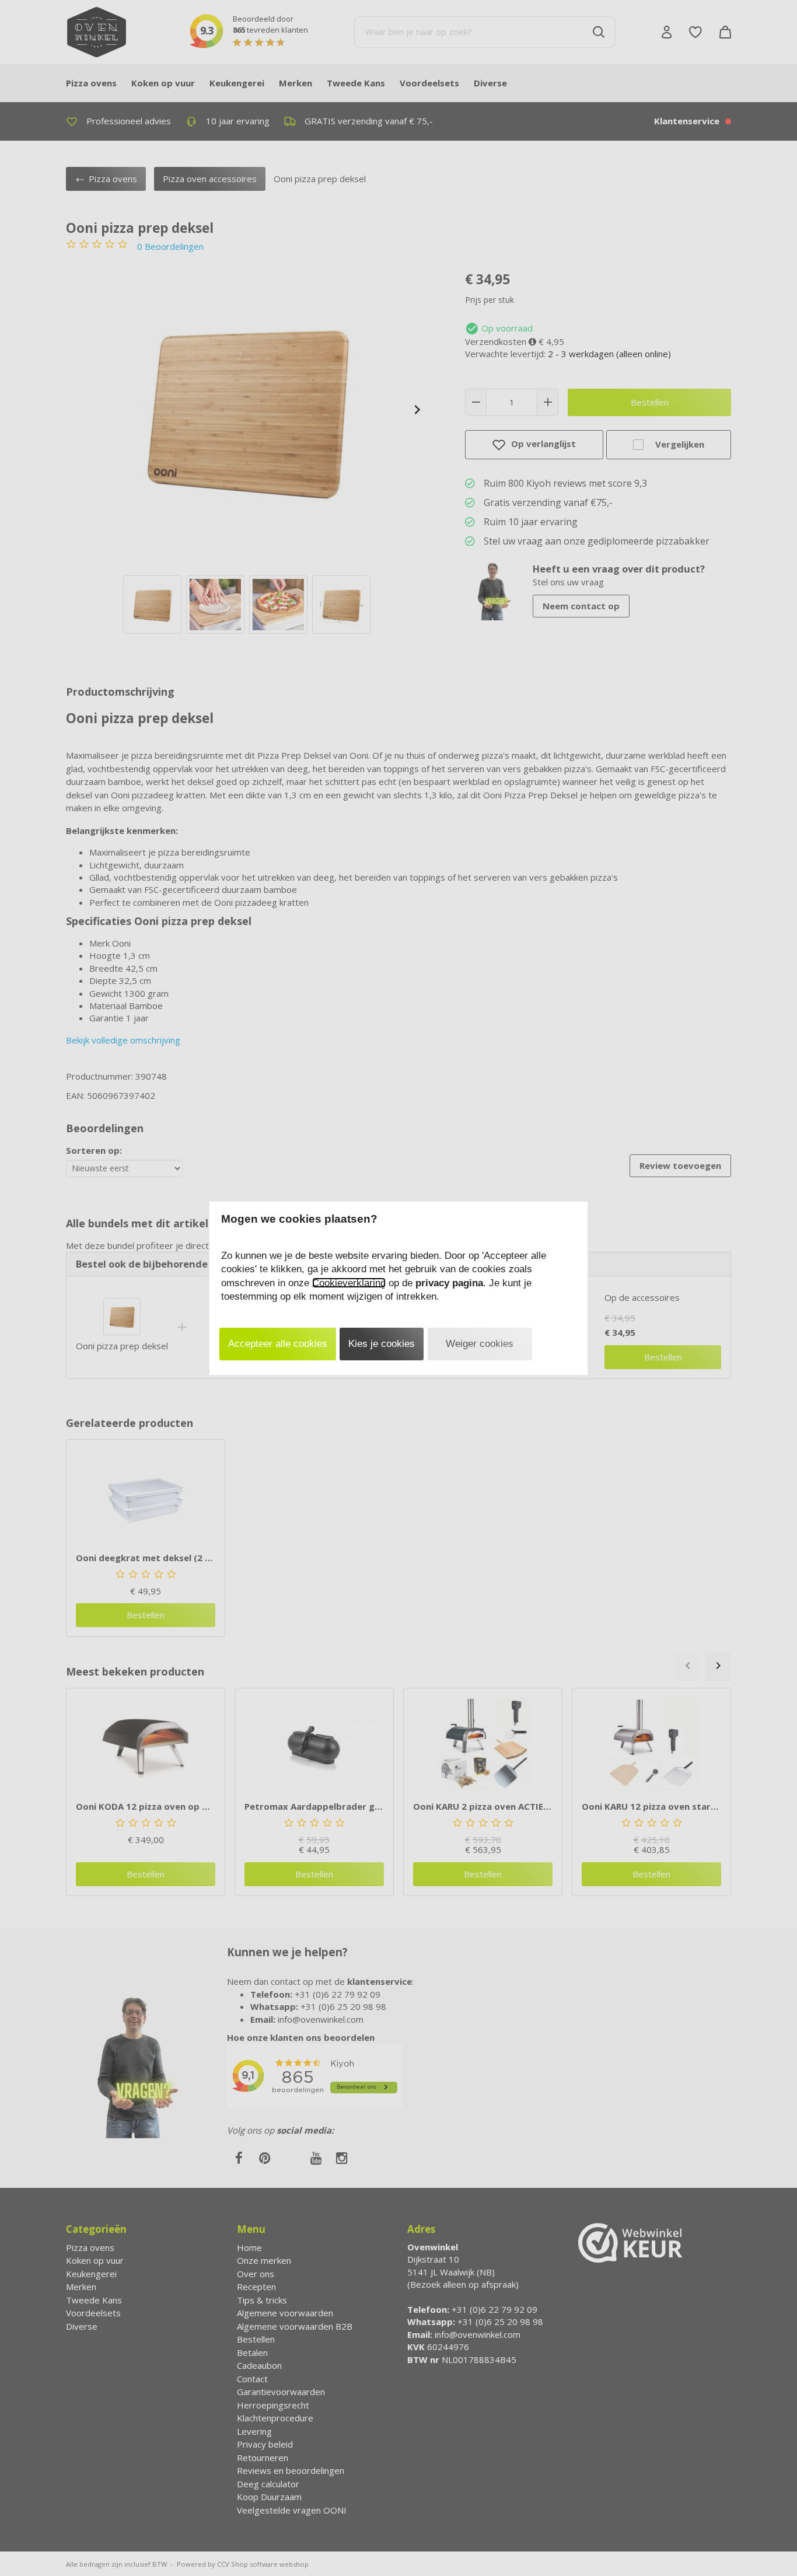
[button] (278, 1344)
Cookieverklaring (349, 1283)
